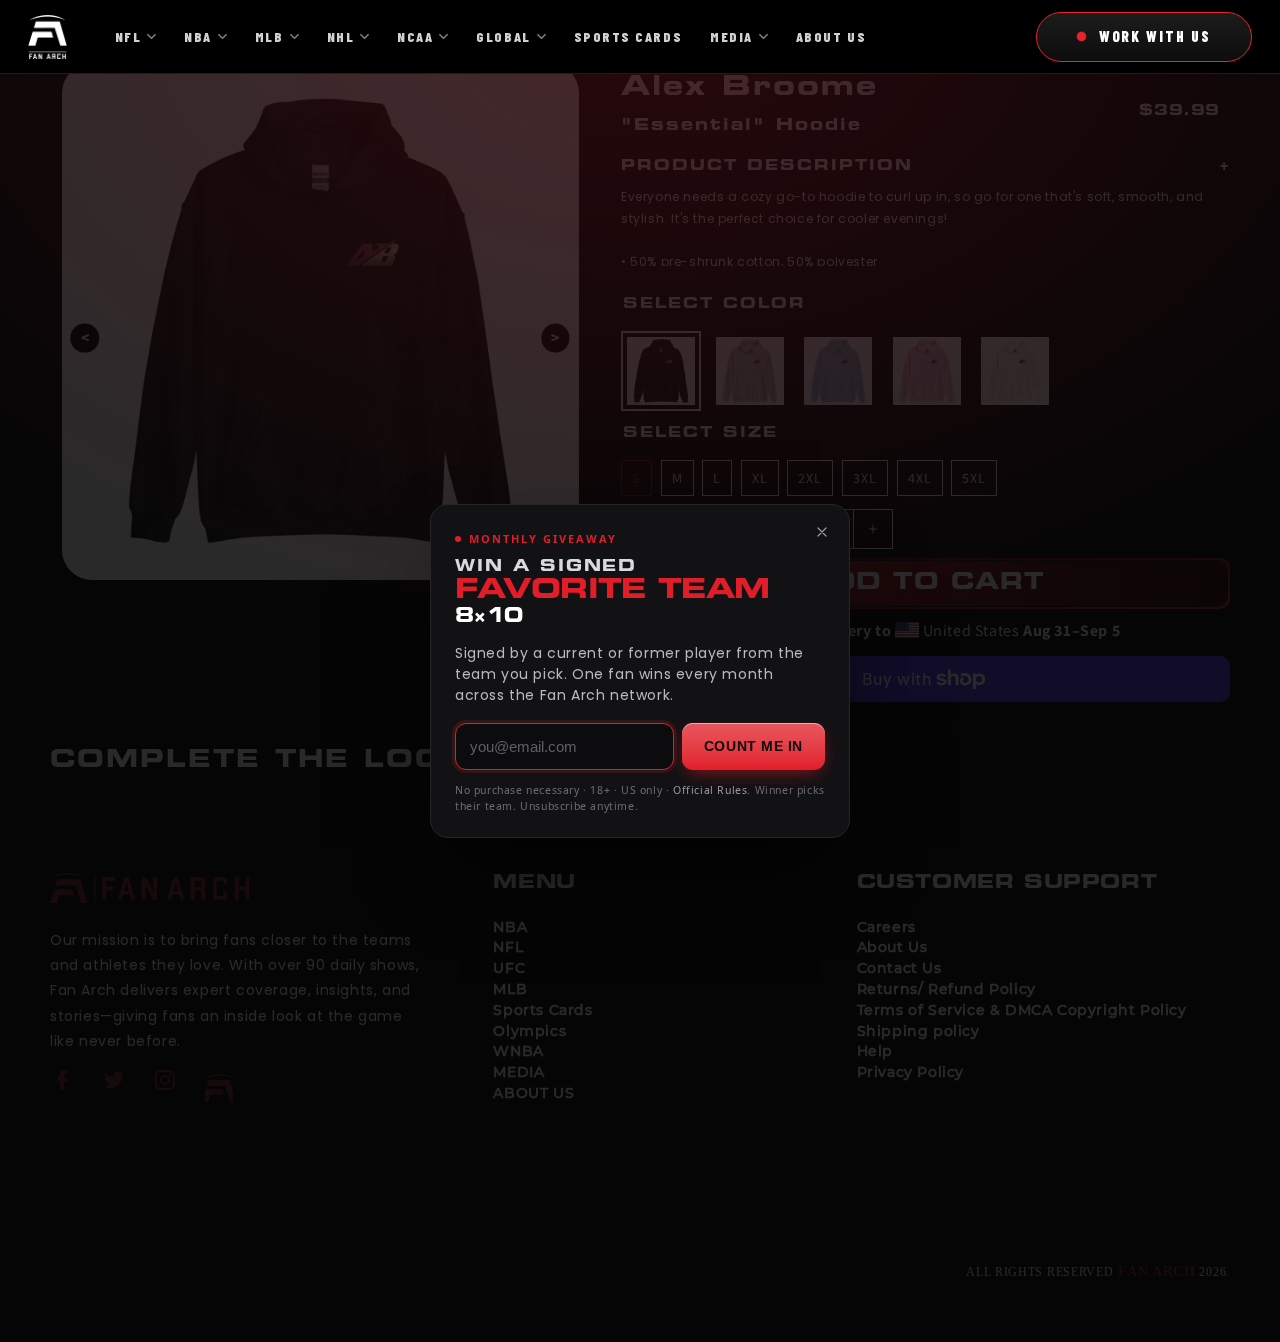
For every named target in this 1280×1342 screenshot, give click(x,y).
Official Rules (710, 790)
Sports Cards (628, 36)
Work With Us (1155, 36)
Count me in (753, 746)
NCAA (415, 36)
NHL (341, 36)
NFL (128, 36)
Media (731, 36)
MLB (269, 36)
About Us (831, 36)
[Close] (822, 532)
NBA (198, 36)
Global (503, 36)
